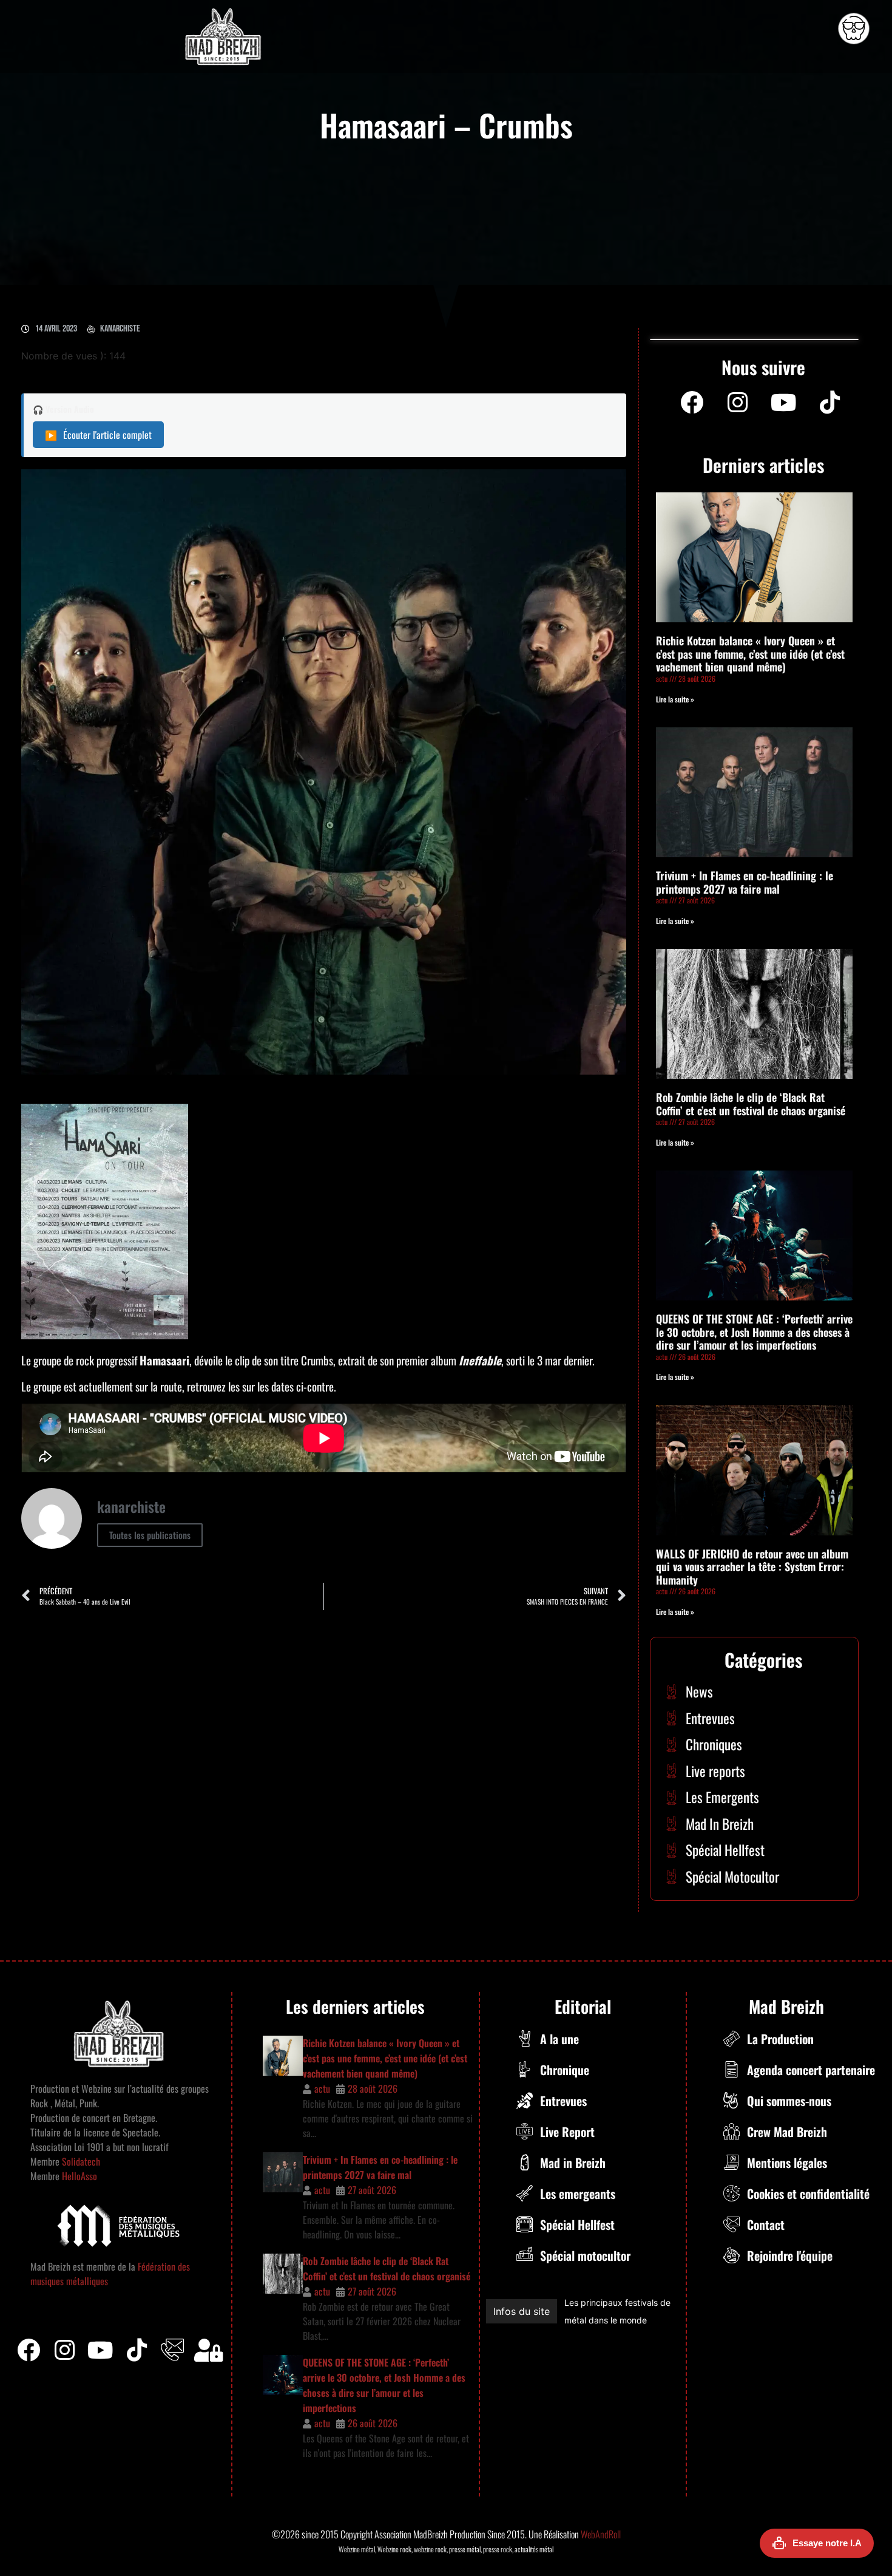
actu (322, 2088)
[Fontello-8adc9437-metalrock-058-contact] (172, 2350)
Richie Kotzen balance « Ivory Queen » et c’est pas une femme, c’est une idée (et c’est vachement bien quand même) (750, 654)
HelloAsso (78, 2176)
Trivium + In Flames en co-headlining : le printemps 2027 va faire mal (745, 882)
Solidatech (81, 2161)
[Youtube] (784, 403)
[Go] (854, 29)
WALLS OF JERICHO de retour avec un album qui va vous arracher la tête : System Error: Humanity (752, 1567)
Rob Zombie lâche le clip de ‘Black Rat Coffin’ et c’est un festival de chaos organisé (751, 1104)
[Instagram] (738, 403)
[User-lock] (209, 2350)
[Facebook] (692, 403)
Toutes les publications (150, 1535)
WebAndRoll (601, 2534)
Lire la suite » (675, 699)
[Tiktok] (137, 2350)
